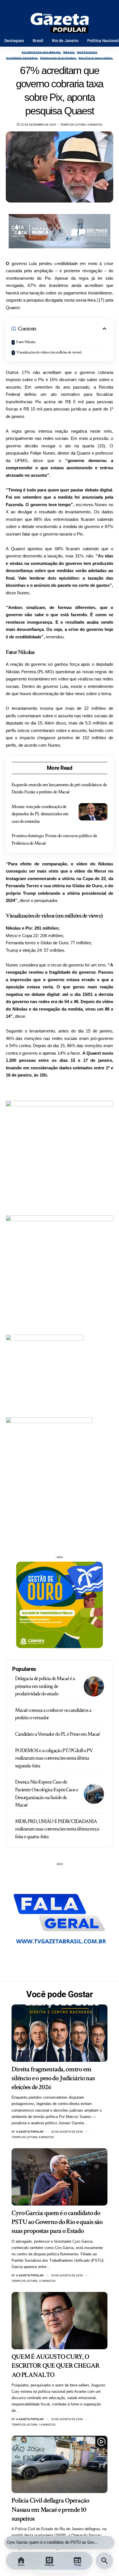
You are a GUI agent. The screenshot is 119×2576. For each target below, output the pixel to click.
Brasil (69, 52)
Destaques (87, 52)
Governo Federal (22, 58)
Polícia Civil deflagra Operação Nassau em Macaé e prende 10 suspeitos (50, 2509)
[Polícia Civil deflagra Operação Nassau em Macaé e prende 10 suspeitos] (59, 2464)
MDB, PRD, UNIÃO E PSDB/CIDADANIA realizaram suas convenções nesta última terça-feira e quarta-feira (58, 1829)
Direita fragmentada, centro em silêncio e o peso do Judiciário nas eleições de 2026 (53, 2078)
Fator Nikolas (26, 342)
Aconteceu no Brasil (41, 52)
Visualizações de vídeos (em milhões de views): (49, 352)
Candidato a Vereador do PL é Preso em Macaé (57, 1734)
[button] (106, 2542)
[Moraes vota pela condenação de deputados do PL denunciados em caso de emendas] (93, 812)
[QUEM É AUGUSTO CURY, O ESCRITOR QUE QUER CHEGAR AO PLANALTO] (59, 2321)
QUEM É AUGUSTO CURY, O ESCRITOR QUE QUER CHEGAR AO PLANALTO (52, 2542)
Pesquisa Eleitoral (58, 58)
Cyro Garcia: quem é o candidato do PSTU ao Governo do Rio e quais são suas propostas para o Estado (57, 2222)
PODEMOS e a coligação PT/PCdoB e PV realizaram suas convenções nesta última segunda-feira (54, 1758)
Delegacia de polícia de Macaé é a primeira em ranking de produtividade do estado (45, 1686)
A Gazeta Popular (30, 2132)
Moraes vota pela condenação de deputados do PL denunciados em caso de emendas (40, 814)
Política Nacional (96, 58)
